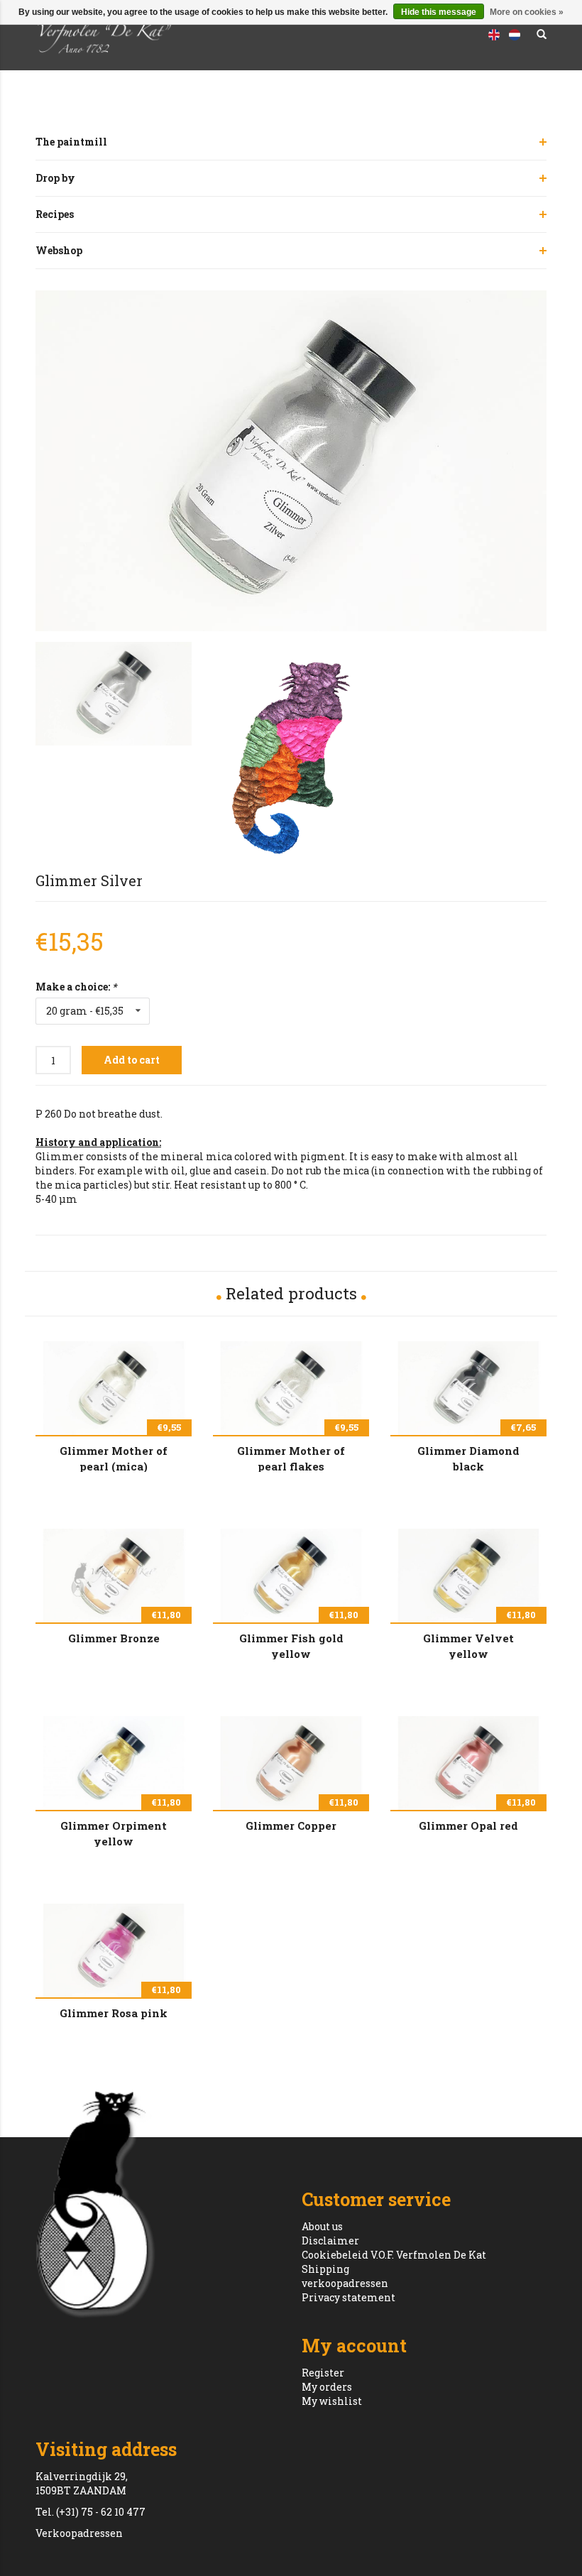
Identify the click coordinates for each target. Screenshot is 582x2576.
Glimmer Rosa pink (114, 2013)
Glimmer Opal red (468, 1825)
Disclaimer (330, 2241)
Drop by (55, 178)
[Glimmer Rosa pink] (114, 1950)
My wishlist (332, 2401)
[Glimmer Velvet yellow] (468, 1576)
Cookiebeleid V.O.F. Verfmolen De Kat (394, 2255)
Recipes (55, 214)
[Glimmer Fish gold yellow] (291, 1576)
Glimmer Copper (291, 1825)
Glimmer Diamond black (468, 1458)
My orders (327, 2387)
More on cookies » (527, 12)
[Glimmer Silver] (291, 461)
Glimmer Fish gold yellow (291, 1645)
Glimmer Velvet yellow (468, 1645)
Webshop (59, 250)
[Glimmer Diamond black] (468, 1388)
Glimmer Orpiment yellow (114, 1833)
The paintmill (71, 142)
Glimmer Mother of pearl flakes (291, 1458)
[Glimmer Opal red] (468, 1763)
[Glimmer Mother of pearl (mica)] (114, 1388)
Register (323, 2373)
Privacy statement (348, 2297)
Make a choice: (76, 987)
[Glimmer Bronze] (114, 1576)
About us (322, 2226)
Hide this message (439, 12)
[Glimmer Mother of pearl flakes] (291, 1388)
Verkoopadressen (79, 2533)
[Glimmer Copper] (291, 1763)
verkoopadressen (345, 2283)
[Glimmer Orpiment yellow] (114, 1763)
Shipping (325, 2269)
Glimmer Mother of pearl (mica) (114, 1458)
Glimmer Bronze (114, 1638)
